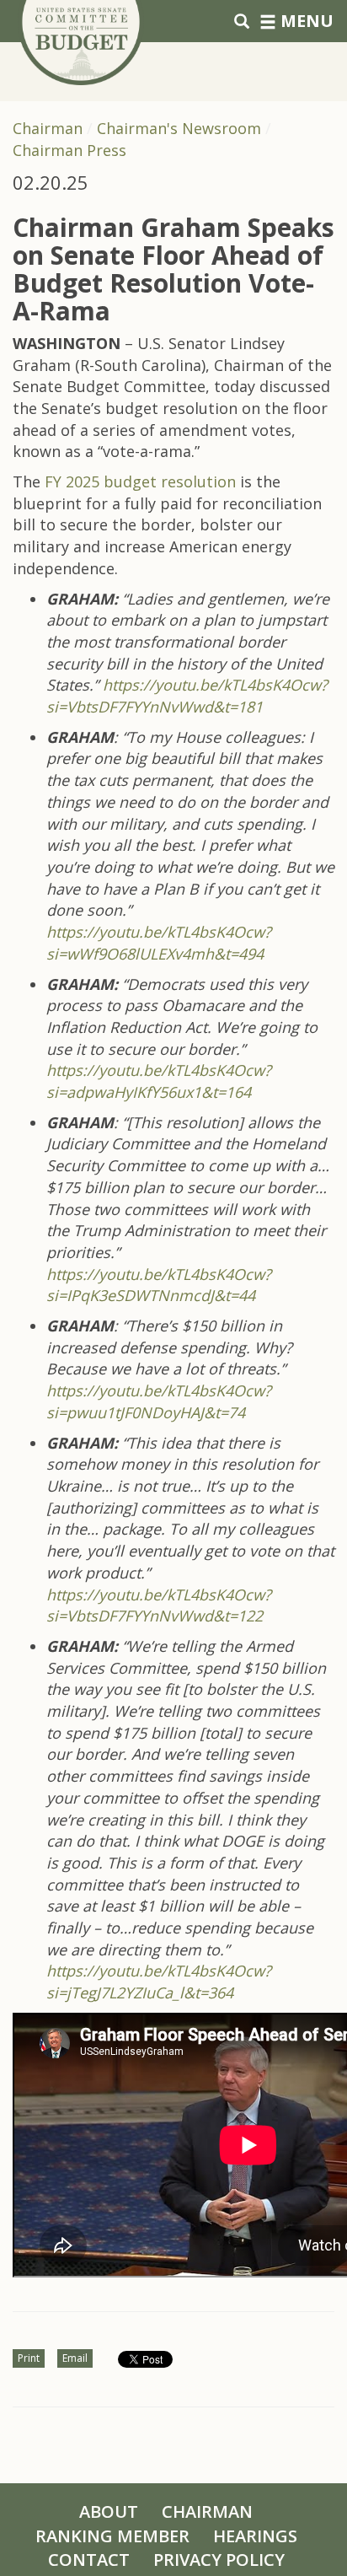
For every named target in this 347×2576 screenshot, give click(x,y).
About (109, 2511)
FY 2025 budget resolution (140, 481)
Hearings (255, 2536)
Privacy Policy (219, 2560)
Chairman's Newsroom (179, 128)
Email (75, 2358)
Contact (89, 2560)
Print (29, 2358)
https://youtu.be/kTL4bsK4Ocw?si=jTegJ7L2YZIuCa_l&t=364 (159, 1982)
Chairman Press (69, 150)
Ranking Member (112, 2536)
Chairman (48, 128)
